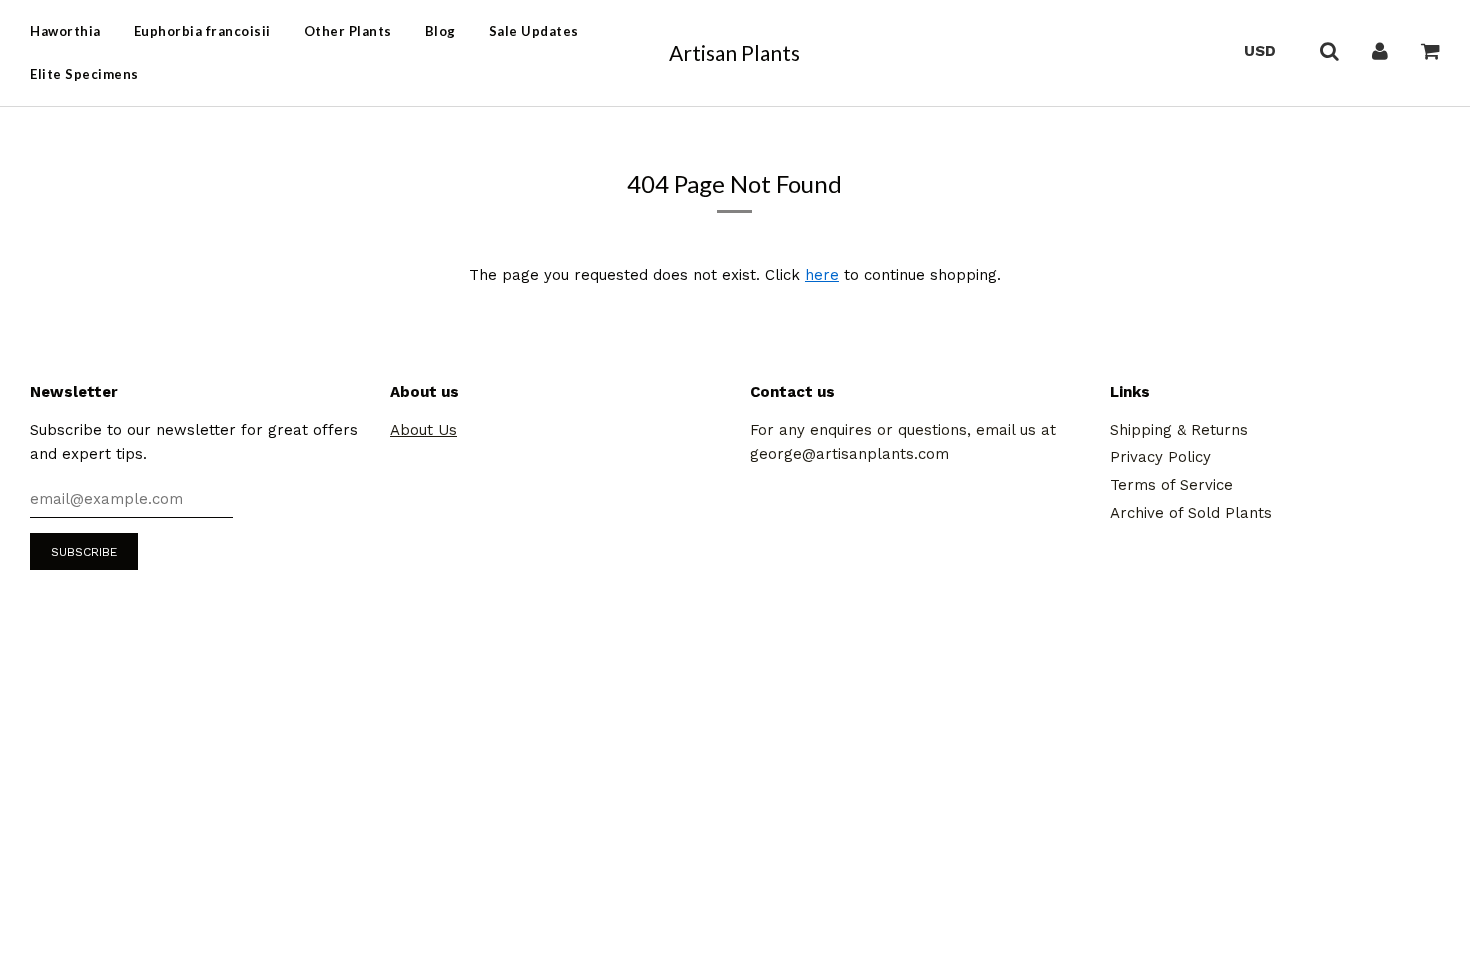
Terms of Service (1171, 485)
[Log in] (1380, 50)
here (822, 275)
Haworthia (65, 31)
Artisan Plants (734, 52)
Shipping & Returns (1179, 430)
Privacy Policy (1160, 457)
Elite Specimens (84, 74)
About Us (423, 430)
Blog (440, 31)
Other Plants (348, 31)
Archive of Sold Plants (1191, 513)
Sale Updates (534, 31)
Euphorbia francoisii (202, 31)
